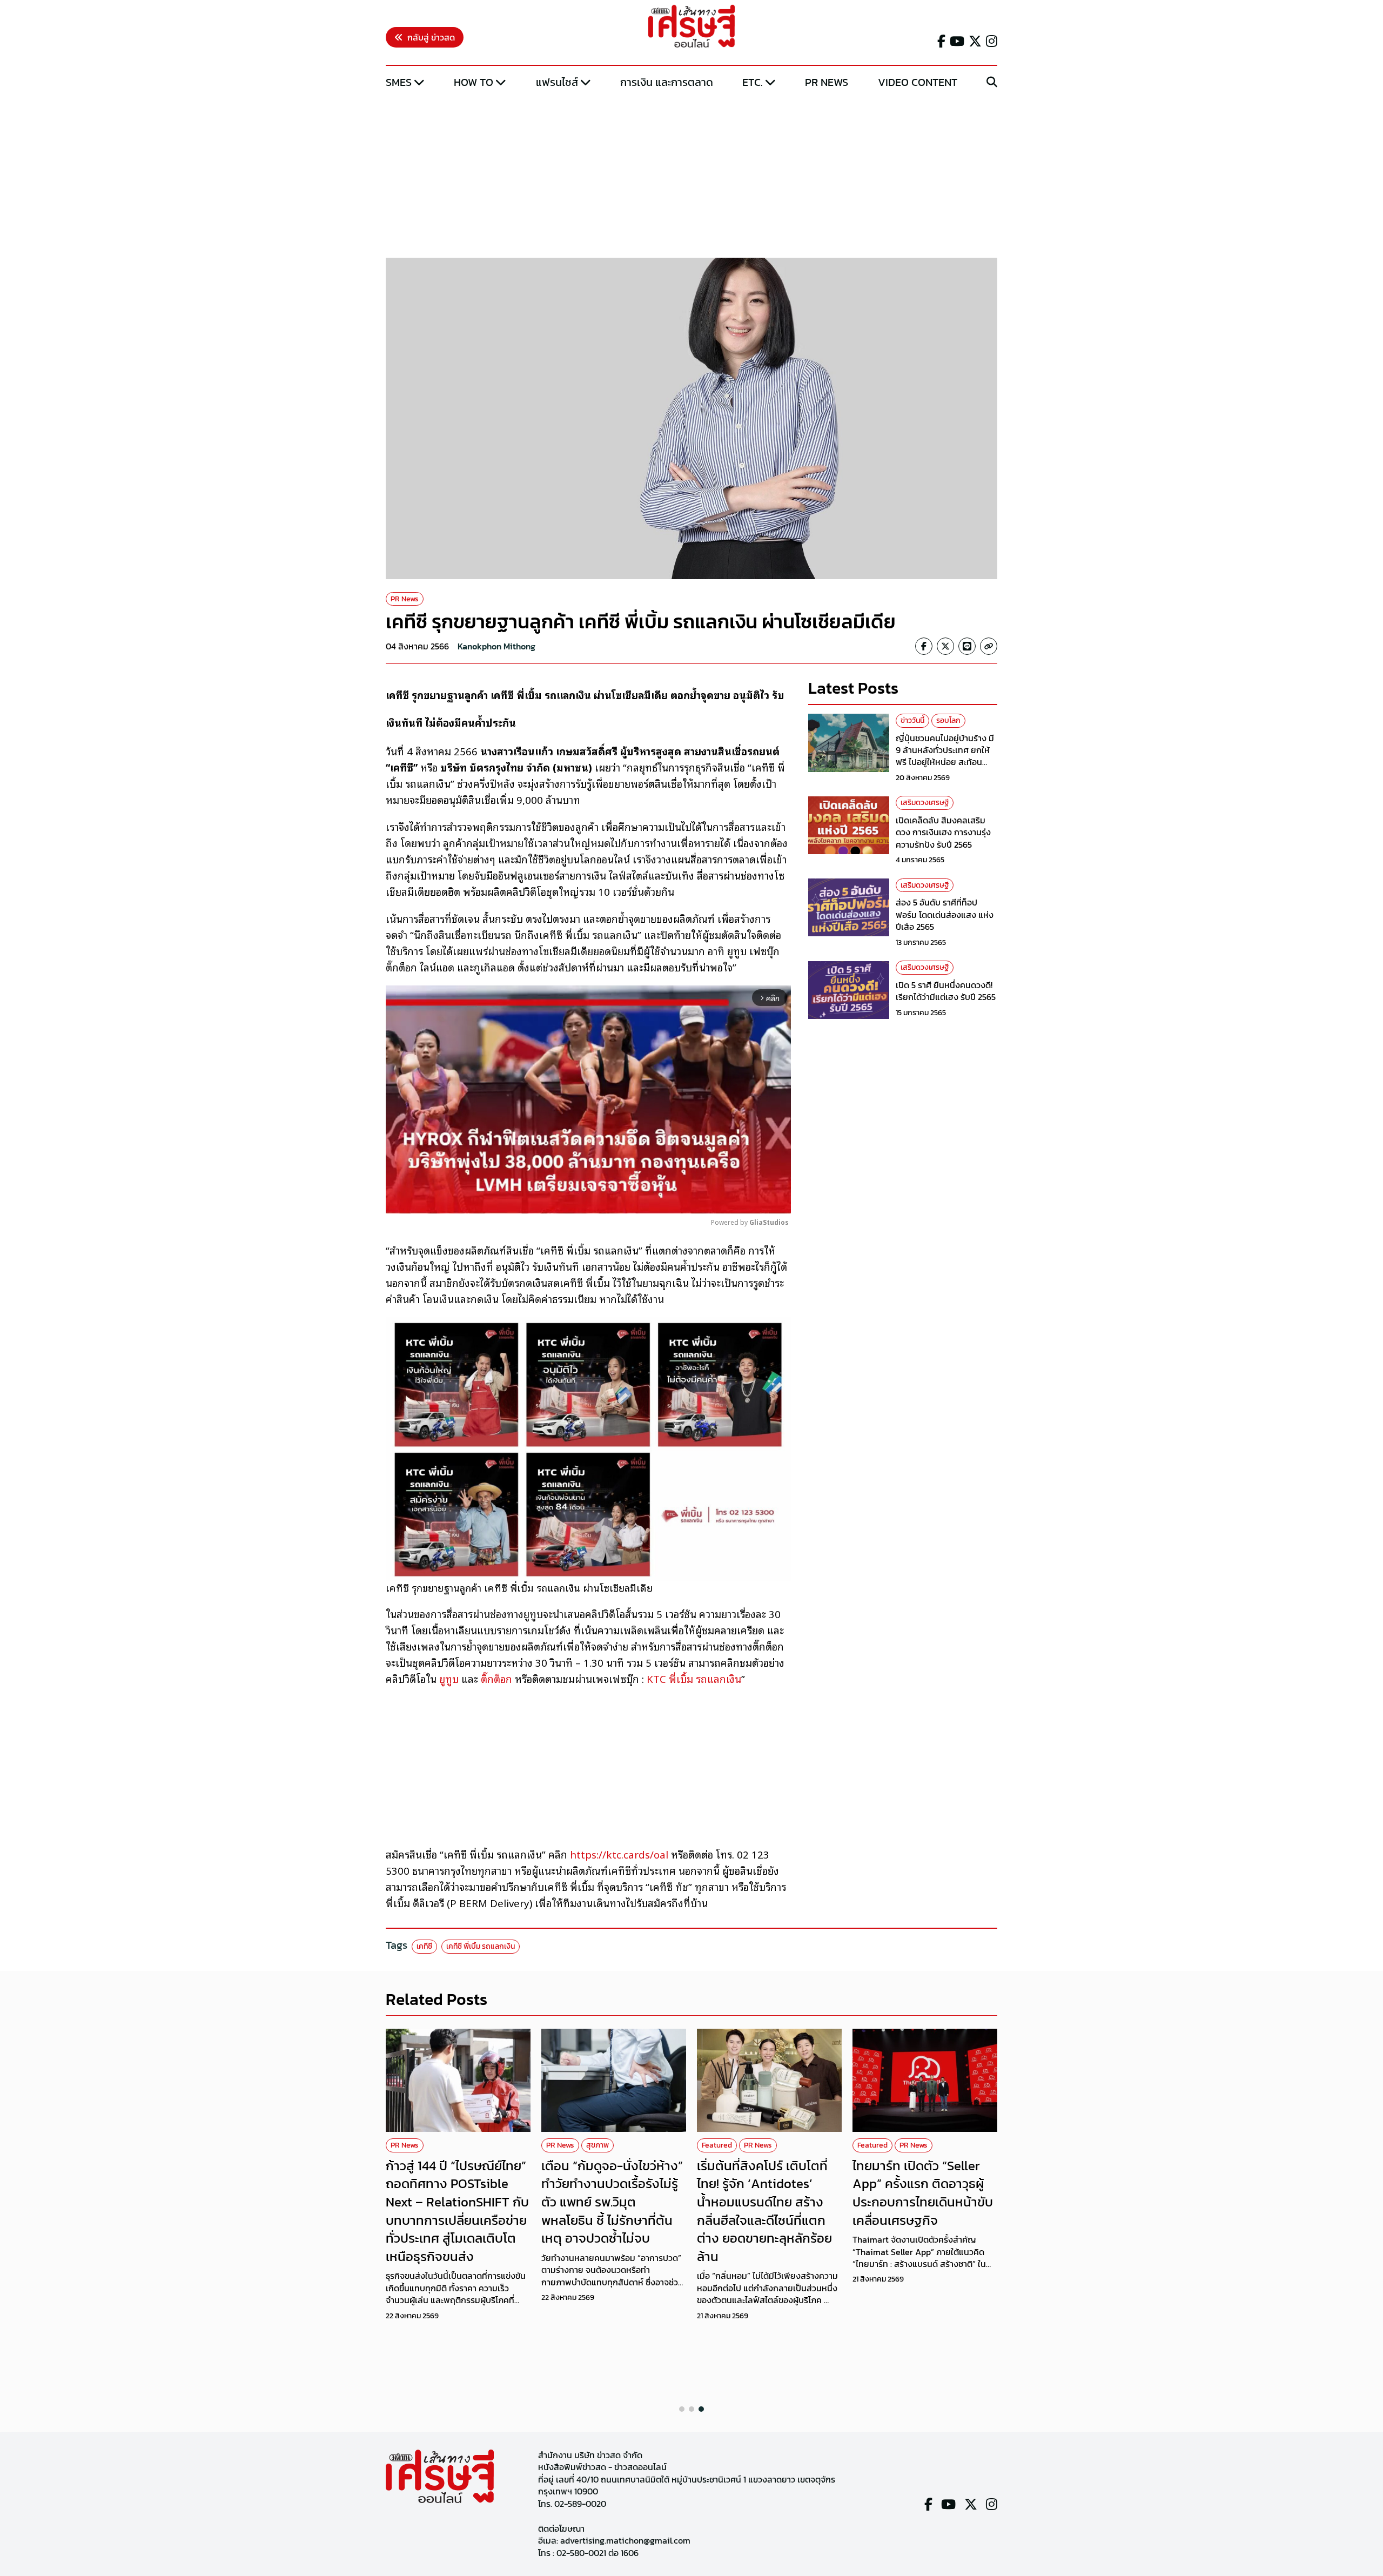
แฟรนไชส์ (557, 82)
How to (474, 82)
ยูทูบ (449, 1679)
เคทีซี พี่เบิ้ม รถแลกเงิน (481, 1946)
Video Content (918, 82)
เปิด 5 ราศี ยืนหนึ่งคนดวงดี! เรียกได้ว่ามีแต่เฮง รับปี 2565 (946, 991)
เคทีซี (424, 1946)
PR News (827, 82)
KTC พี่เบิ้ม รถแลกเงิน (694, 1679)
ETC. (753, 82)
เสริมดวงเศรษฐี (925, 803)
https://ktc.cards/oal (619, 1854)
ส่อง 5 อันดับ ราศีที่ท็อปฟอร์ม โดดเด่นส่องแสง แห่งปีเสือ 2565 (945, 915)
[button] (682, 2409)
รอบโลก (948, 720)
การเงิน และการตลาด (667, 82)
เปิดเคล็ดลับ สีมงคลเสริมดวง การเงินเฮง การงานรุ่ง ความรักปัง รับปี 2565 (943, 832)
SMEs (399, 82)
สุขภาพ (597, 2145)
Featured (717, 2145)
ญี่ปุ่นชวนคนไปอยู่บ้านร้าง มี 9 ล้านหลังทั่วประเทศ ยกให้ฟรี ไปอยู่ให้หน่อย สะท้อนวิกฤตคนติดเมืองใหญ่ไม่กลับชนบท (946, 762)
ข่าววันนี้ (912, 720)
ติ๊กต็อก (498, 1679)
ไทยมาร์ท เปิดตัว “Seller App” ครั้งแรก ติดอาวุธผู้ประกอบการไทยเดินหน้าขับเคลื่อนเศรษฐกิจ (923, 2193)
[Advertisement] (691, 175)
